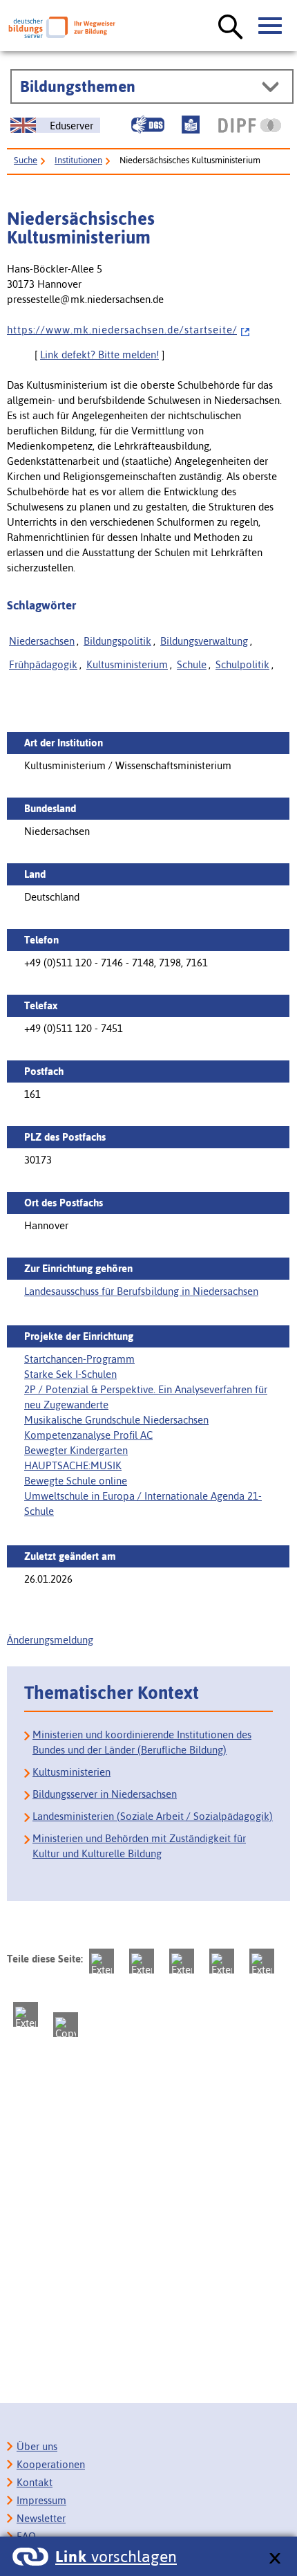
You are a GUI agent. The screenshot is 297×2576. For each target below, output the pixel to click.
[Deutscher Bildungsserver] (62, 27)
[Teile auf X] (182, 1961)
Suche (26, 160)
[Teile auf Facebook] (142, 1961)
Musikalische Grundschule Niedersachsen (116, 1420)
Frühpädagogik (43, 664)
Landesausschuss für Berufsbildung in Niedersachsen (141, 1291)
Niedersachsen (42, 641)
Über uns (37, 2446)
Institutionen (78, 160)
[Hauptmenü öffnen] (271, 26)
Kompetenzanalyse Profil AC (88, 1435)
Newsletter (41, 2518)
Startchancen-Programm (79, 1359)
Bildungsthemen (78, 86)
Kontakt (35, 2482)
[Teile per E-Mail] (26, 2014)
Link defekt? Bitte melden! (99, 355)
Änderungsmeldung (50, 1640)
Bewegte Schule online (76, 1481)
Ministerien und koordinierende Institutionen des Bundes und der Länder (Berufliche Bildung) (142, 1742)
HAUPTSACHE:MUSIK (73, 1465)
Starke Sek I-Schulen (70, 1374)
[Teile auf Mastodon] (102, 1961)
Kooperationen (51, 2464)
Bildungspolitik (117, 641)
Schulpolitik (242, 664)
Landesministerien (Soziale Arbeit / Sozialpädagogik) (153, 1816)
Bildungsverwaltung (204, 641)
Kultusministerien (71, 1772)
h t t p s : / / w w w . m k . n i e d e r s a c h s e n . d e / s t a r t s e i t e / (122, 330)
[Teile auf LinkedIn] (262, 1961)
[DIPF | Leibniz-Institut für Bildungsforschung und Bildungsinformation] (250, 125)
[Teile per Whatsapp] (222, 1961)
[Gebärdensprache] (148, 125)
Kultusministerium (127, 664)
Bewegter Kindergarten (76, 1450)
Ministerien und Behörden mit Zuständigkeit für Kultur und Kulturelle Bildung (139, 1846)
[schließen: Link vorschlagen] (275, 2559)
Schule (192, 664)
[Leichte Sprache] (191, 125)
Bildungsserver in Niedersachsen (105, 1794)
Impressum (41, 2500)
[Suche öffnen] (231, 28)
